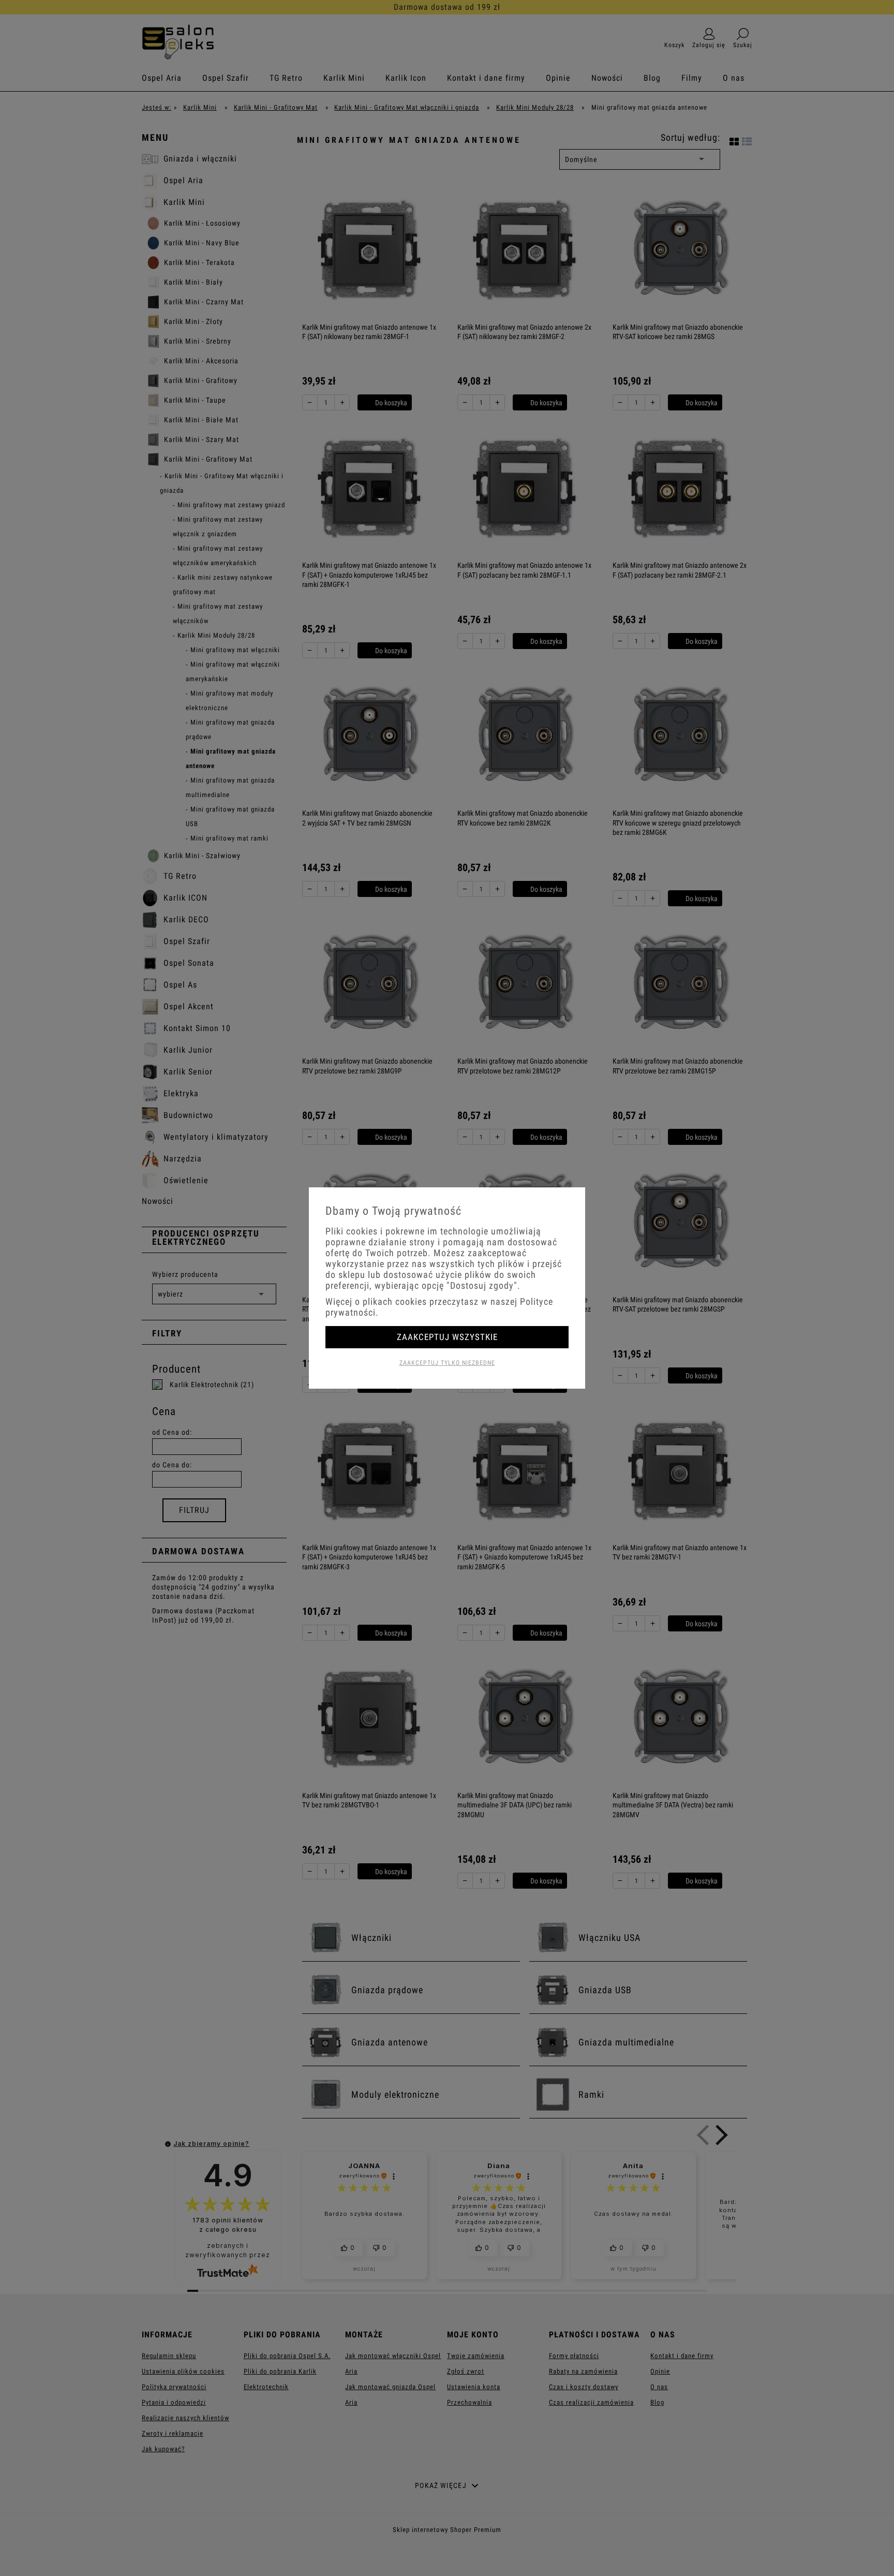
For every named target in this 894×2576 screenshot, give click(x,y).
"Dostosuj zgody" (482, 1285)
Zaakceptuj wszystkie (447, 1337)
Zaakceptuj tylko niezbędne (447, 1363)
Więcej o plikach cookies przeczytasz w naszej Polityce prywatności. (439, 1307)
